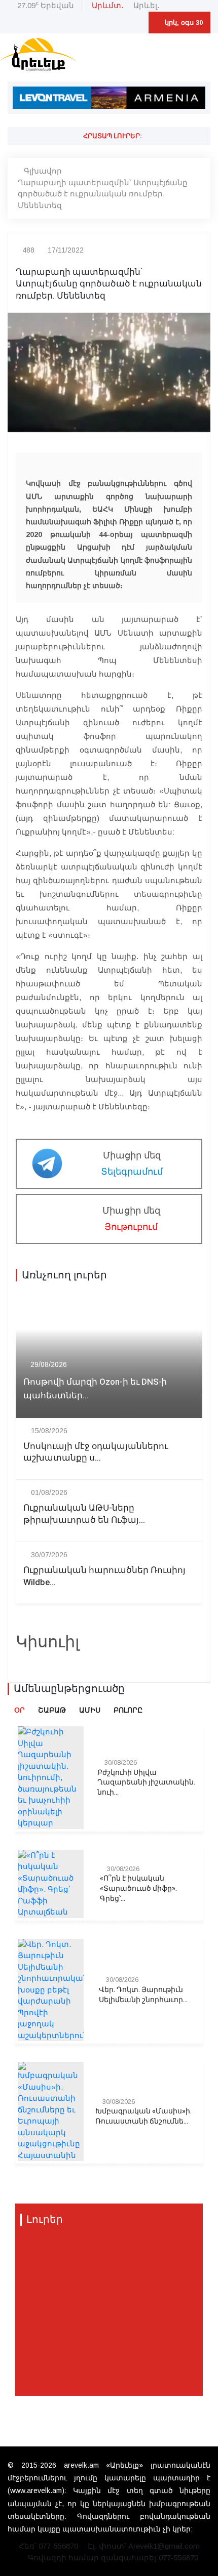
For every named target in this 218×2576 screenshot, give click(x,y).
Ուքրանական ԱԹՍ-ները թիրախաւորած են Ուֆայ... (84, 1514)
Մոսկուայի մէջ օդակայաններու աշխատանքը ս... (96, 1452)
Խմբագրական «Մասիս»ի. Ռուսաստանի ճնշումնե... (143, 2116)
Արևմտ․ (108, 5)
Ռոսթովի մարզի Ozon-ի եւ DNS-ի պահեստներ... (95, 1389)
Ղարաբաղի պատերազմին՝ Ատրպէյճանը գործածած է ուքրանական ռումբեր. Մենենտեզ (103, 194)
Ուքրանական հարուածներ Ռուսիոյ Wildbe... (104, 1576)
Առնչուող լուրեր (64, 1275)
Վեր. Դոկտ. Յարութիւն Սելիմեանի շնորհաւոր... (143, 1995)
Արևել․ (147, 5)
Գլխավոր (43, 171)
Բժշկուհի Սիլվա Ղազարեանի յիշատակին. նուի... (146, 1783)
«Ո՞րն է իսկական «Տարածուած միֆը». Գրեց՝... (138, 1888)
